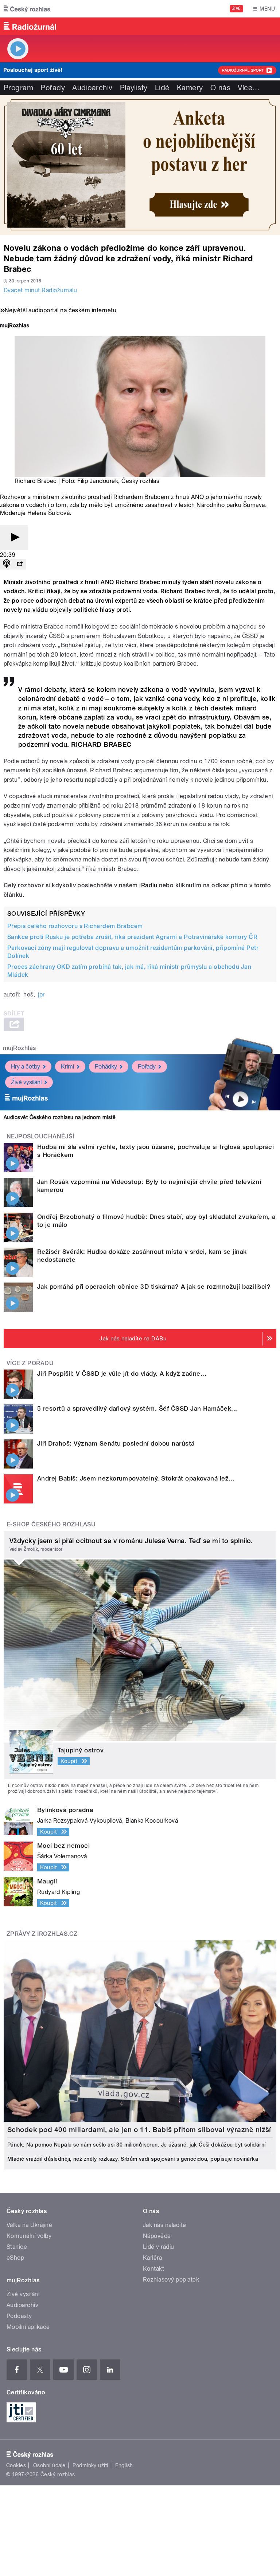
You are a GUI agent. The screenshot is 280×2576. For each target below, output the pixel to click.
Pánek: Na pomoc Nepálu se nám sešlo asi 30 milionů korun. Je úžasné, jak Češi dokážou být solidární (137, 2145)
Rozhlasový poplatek (171, 2280)
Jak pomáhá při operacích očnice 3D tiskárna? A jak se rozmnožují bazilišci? (154, 1287)
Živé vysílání (26, 1082)
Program (18, 88)
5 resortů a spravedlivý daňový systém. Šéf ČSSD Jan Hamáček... (137, 1408)
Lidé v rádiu (159, 2247)
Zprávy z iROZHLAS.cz (42, 1934)
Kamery (190, 88)
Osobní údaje (49, 2465)
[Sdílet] (20, 564)
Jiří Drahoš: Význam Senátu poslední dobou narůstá (116, 1443)
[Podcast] (7, 564)
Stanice (17, 2247)
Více (249, 88)
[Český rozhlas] (27, 9)
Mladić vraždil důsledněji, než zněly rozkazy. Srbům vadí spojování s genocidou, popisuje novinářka (133, 2159)
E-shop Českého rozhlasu (51, 1524)
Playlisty (134, 88)
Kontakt (153, 2269)
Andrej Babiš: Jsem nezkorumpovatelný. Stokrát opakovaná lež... (136, 1478)
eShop (15, 2258)
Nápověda (157, 2236)
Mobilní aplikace (28, 2327)
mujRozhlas (20, 1048)
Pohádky (106, 1067)
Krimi (67, 1067)
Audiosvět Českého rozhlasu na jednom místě (60, 1117)
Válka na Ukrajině (29, 2225)
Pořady (53, 88)
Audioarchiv (92, 88)
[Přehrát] (14, 538)
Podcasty (19, 2316)
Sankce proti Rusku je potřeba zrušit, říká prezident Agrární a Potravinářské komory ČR (132, 937)
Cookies (16, 2465)
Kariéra (152, 2258)
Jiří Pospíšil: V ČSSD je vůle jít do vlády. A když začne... (122, 1374)
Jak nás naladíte (165, 2225)
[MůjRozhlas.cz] (15, 326)
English (124, 2465)
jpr (41, 994)
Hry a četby (26, 1067)
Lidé (162, 88)
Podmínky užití (90, 2465)
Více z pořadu (30, 1363)
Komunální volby (29, 2236)
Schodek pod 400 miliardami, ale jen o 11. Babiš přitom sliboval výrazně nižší (139, 2130)
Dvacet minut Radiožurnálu (40, 290)
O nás (220, 88)
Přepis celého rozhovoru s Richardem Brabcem (75, 926)
